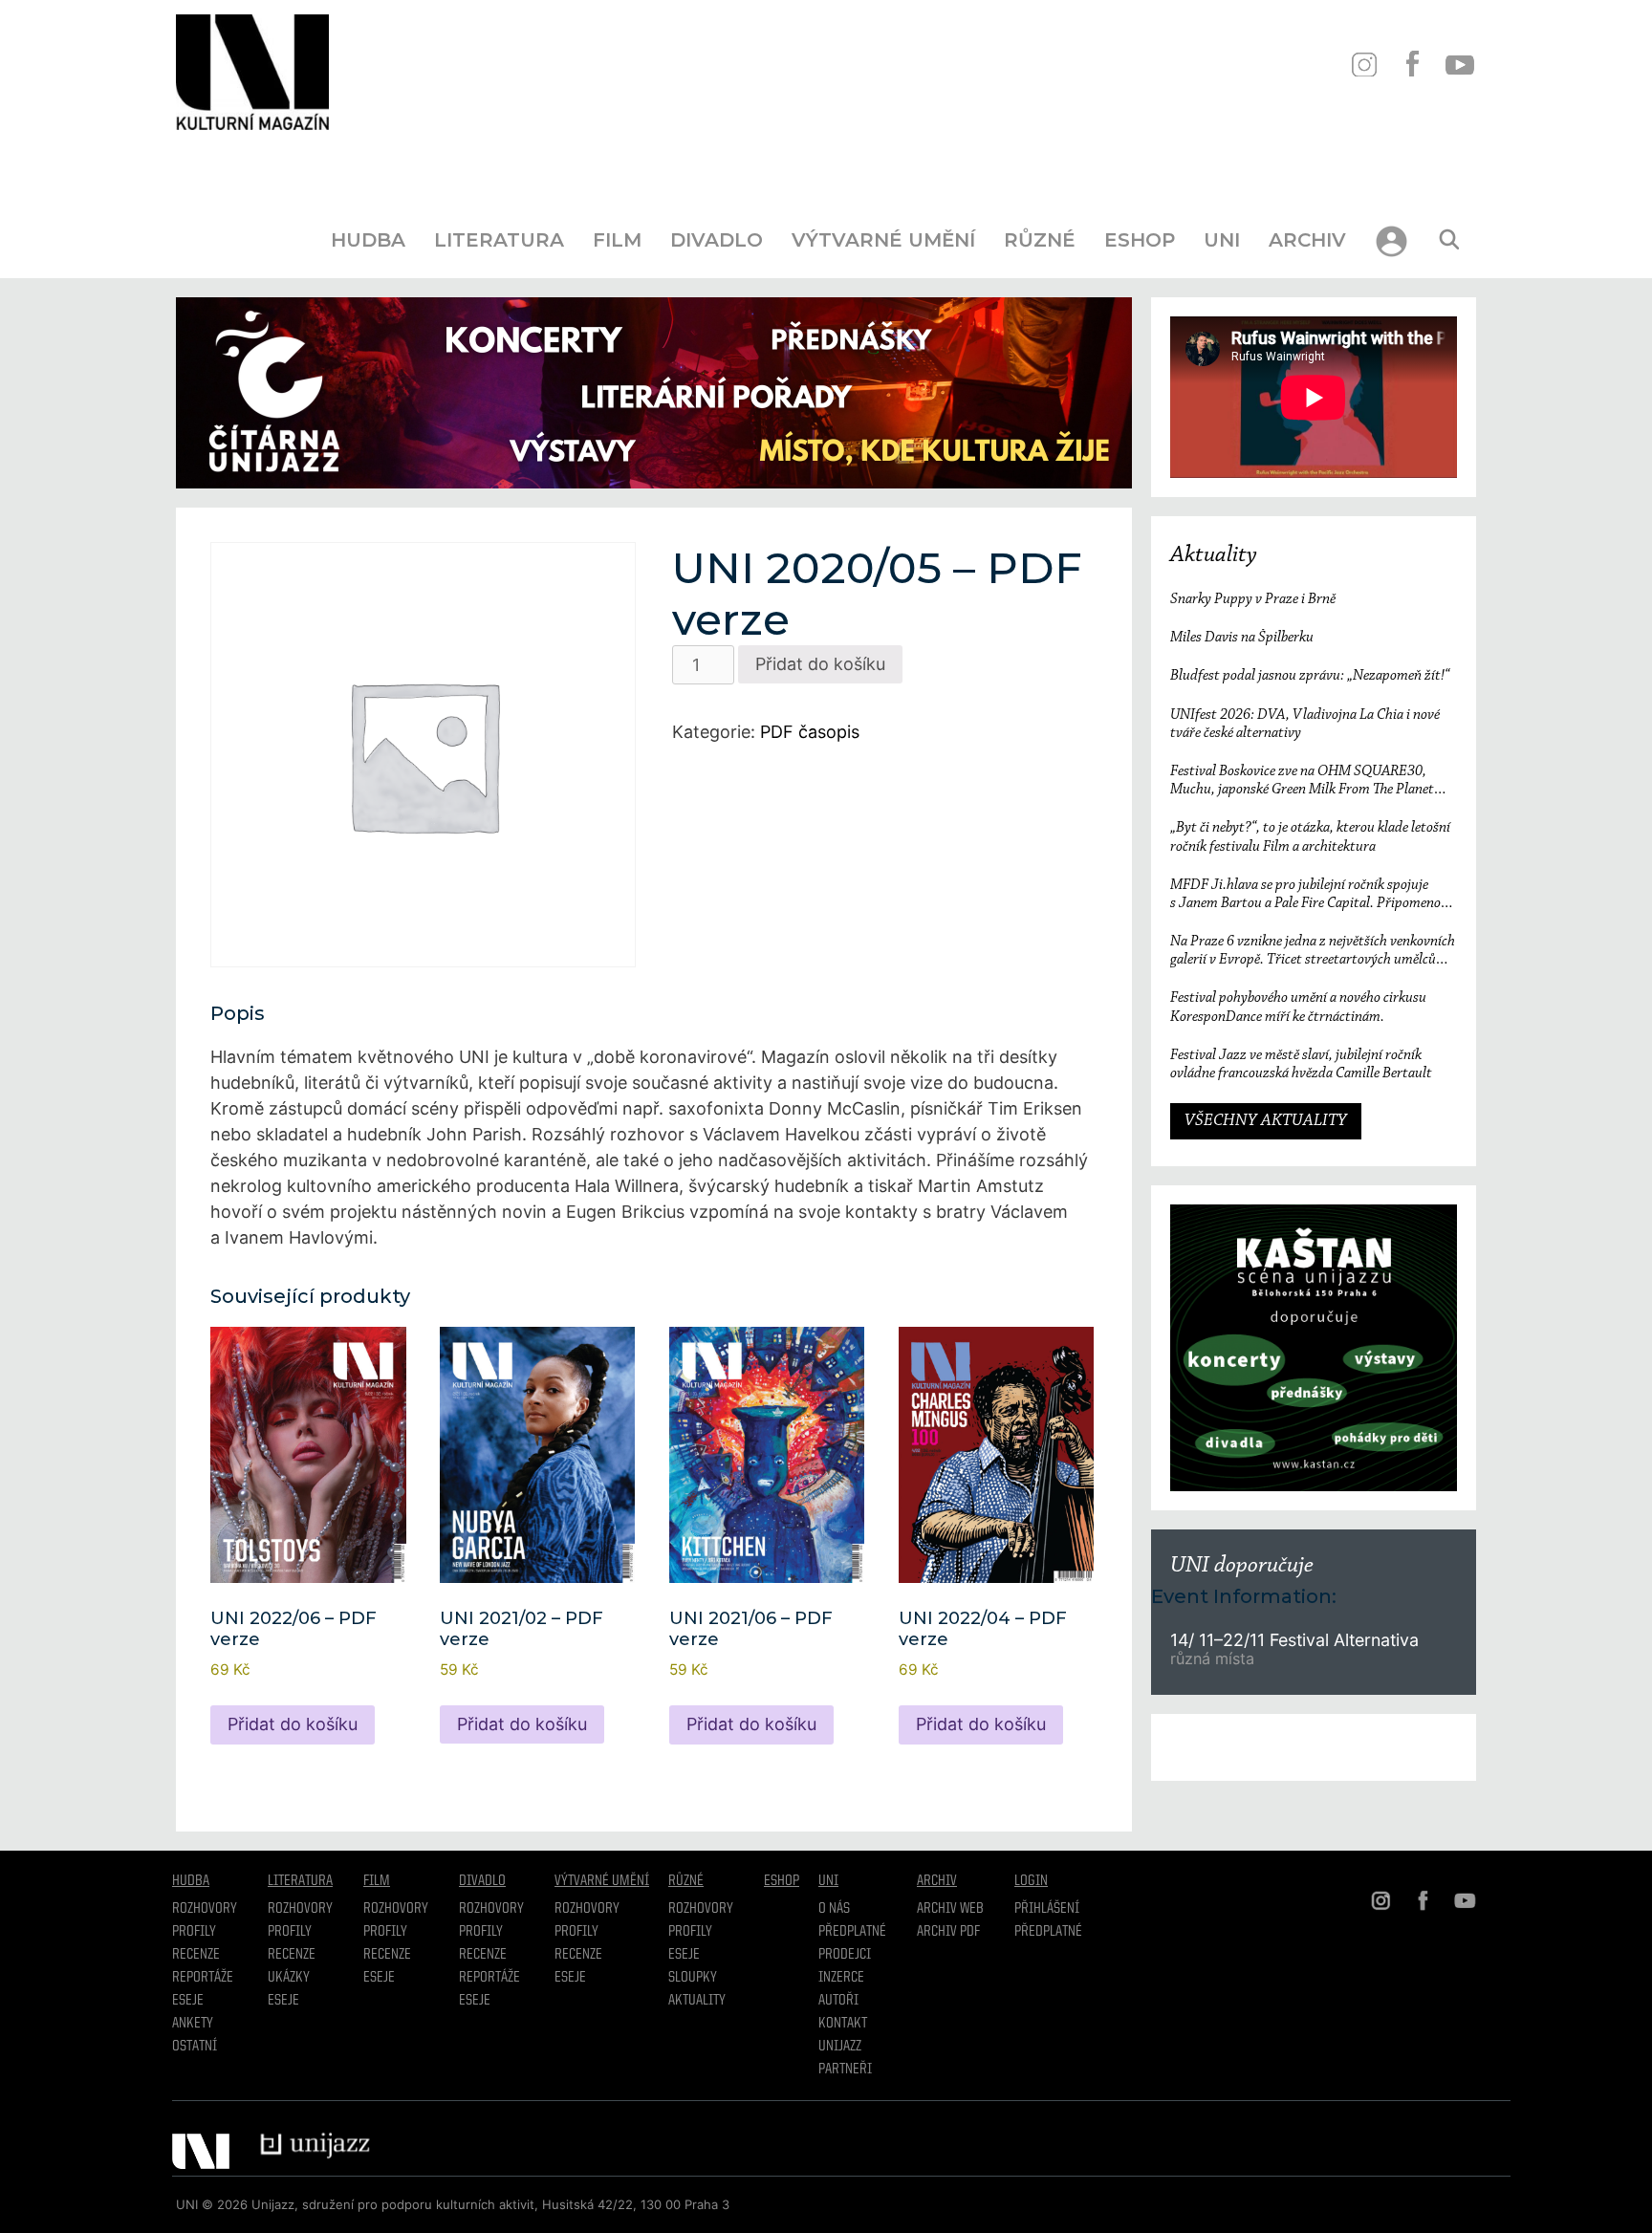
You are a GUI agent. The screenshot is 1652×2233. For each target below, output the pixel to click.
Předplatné (852, 1932)
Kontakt (843, 2024)
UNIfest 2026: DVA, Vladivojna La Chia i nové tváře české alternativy (1305, 724)
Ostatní (195, 2047)
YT (1459, 65)
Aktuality (1214, 555)
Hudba (368, 240)
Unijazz (840, 2047)
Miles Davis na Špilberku (1242, 638)
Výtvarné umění (883, 240)
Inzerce (841, 1978)
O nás (834, 1909)
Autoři (838, 2001)
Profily (194, 1932)
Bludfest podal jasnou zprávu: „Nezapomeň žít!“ (1310, 676)
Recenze (196, 1955)
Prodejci (845, 1955)
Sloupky (693, 1978)
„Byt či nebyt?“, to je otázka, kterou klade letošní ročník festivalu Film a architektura (1310, 837)
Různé (1040, 240)
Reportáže (203, 1978)
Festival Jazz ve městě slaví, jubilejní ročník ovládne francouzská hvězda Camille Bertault (1301, 1064)
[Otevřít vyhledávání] (1449, 240)
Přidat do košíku (820, 664)
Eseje (188, 2001)
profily (290, 1932)
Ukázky (289, 1978)
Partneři (845, 2070)
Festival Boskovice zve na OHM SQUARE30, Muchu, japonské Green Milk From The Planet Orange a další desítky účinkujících (1302, 781)
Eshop (1140, 240)
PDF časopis (810, 732)
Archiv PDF (948, 1932)
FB (1412, 65)
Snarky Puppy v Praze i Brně (1253, 599)
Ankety (193, 2024)
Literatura (499, 240)
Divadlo (717, 240)
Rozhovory (205, 1909)
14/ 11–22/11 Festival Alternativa (1294, 1640)
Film (617, 240)
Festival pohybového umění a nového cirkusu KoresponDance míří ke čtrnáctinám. (1298, 1007)
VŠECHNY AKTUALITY (1266, 1121)
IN (1364, 65)
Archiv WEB (950, 1909)
